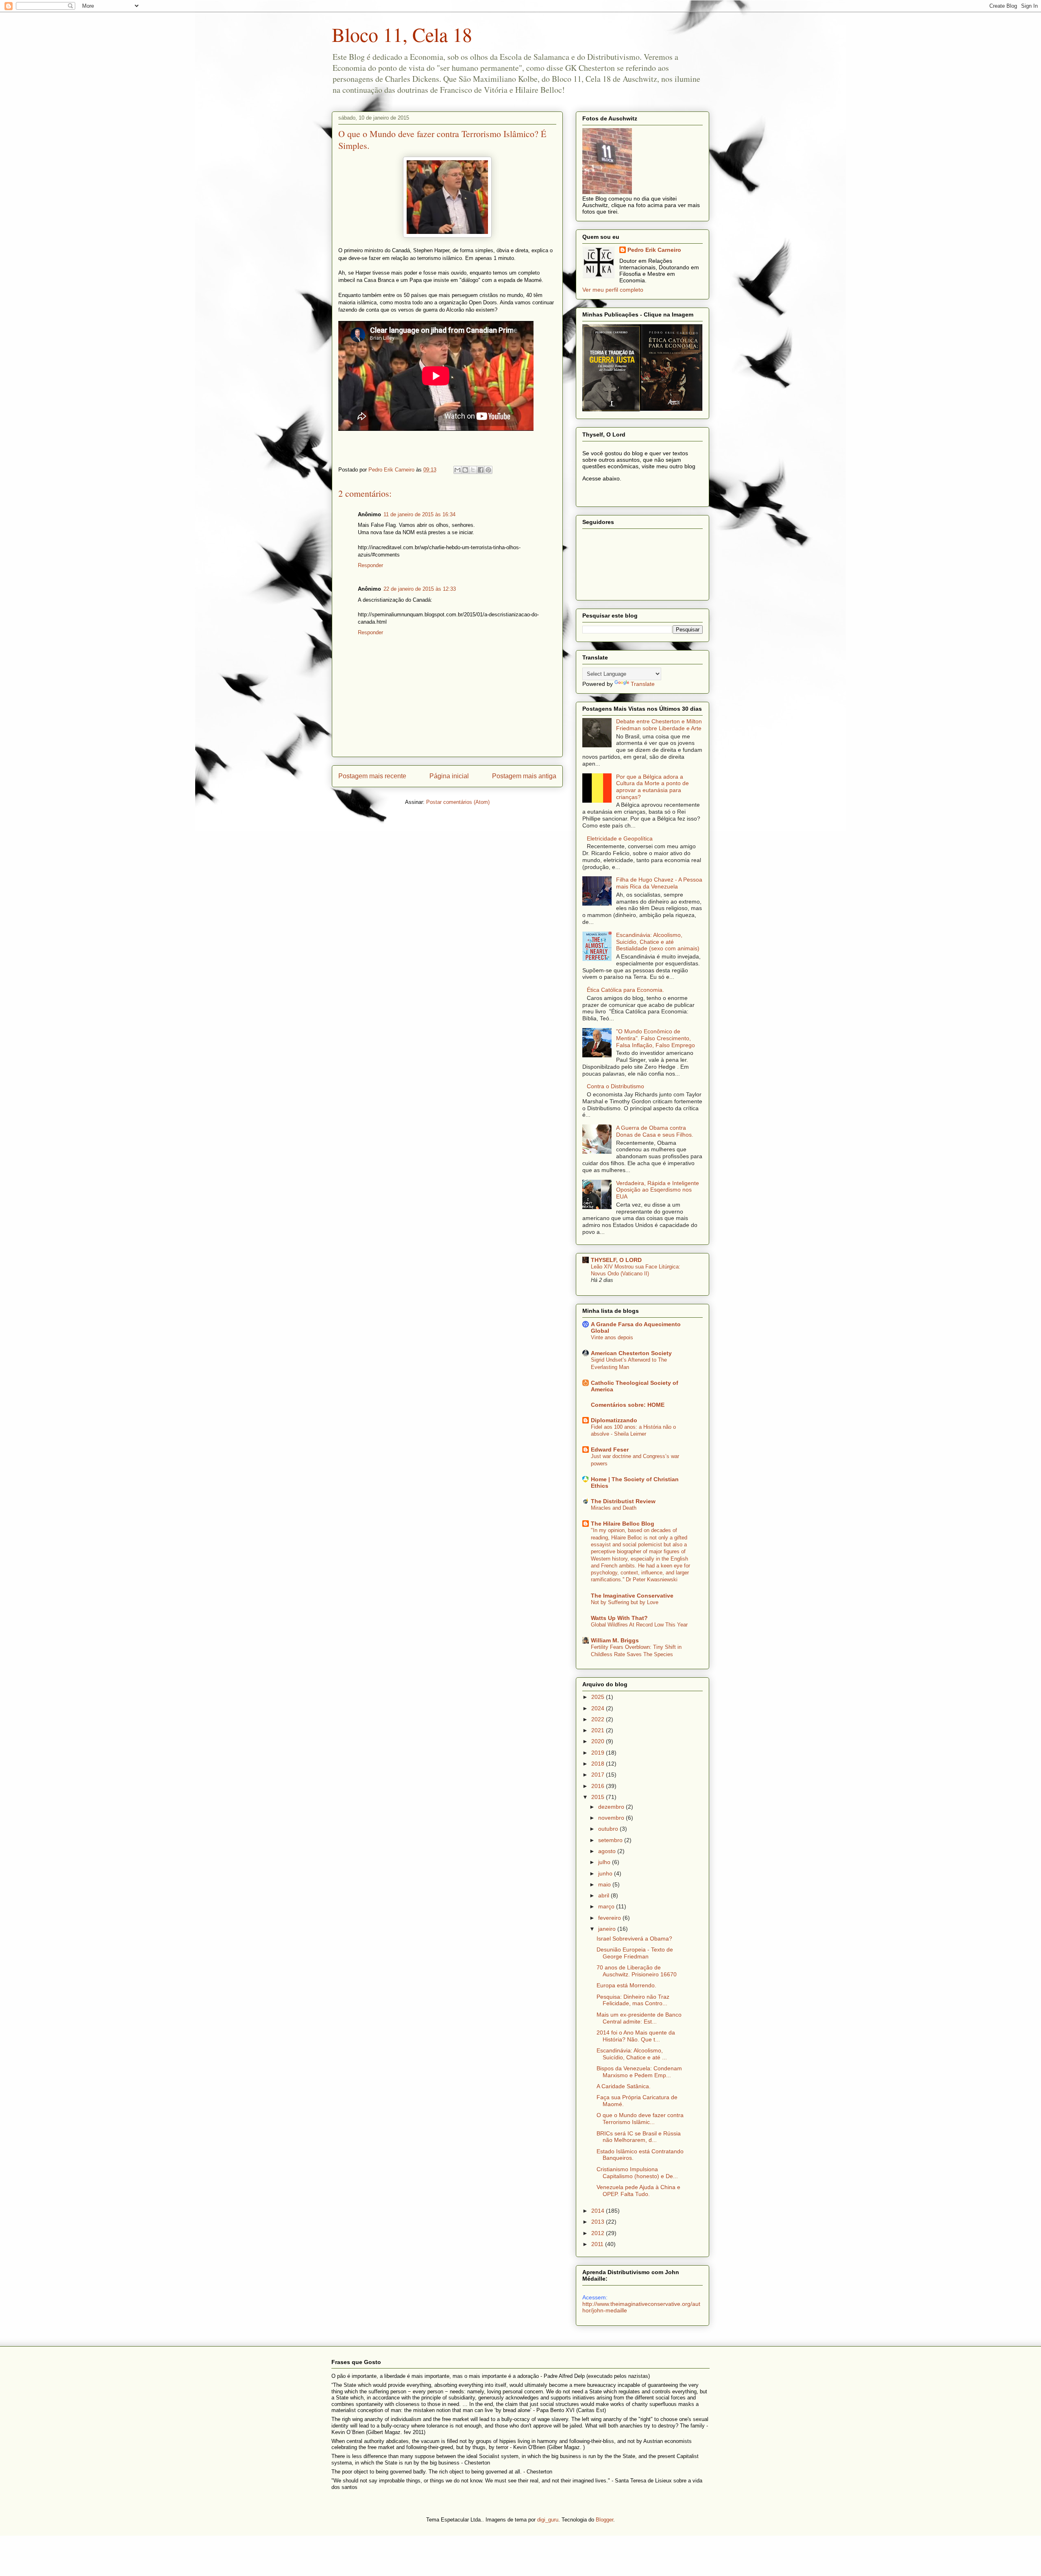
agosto (608, 1851)
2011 (598, 2244)
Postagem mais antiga (524, 776)
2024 (599, 1708)
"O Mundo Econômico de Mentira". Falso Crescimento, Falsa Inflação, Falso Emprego (656, 1038)
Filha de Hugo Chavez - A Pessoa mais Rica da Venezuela (659, 883)
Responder (370, 565)
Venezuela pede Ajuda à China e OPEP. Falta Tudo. (638, 2191)
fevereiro (610, 1918)
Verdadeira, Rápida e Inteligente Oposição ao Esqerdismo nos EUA (658, 1190)
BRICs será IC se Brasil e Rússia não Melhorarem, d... (639, 2137)
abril (604, 1895)
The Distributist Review (623, 1501)
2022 (599, 1719)
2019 (599, 1753)
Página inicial (449, 776)
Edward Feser (610, 1450)
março (607, 1906)
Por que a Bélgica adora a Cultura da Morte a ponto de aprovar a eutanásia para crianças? (652, 787)
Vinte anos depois (612, 1337)
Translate (643, 684)
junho (606, 1873)
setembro (611, 1840)
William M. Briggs (615, 1640)
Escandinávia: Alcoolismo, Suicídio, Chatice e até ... (632, 2054)
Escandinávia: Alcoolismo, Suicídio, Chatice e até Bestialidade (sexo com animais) (658, 942)
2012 (599, 2233)
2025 (599, 1697)
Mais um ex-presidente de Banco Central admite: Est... (639, 2018)
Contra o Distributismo (615, 1086)
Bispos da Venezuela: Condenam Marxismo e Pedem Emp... (639, 2072)
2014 (599, 2211)
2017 (599, 1775)
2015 (599, 1797)
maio (605, 1884)
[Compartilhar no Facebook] (481, 470)
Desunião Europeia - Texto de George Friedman (635, 1953)
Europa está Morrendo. (626, 1985)
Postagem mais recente (372, 776)
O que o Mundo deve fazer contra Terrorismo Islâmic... (640, 2119)
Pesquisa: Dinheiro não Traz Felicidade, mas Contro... (633, 2000)
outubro (609, 1829)
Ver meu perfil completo (613, 290)
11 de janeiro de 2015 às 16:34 (419, 514)
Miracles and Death (614, 1508)
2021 (599, 1730)
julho (605, 1862)
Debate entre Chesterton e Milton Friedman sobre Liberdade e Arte (659, 725)
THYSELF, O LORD (616, 1260)
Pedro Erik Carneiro (654, 250)
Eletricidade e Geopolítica (620, 838)
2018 (599, 1764)
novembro (612, 1818)
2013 (599, 2222)
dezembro (612, 1807)
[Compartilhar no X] (473, 470)
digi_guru (548, 2520)
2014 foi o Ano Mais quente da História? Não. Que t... (636, 2036)
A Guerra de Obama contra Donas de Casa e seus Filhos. (655, 1131)
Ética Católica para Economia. (625, 990)
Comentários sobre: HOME (628, 1405)
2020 (599, 1741)
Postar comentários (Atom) (458, 802)
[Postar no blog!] (465, 470)
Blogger (604, 2520)
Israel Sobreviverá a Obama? (634, 1939)
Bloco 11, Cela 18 (402, 34)
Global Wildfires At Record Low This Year (639, 1625)
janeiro (608, 1929)
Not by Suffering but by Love (625, 1602)
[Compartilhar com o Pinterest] (488, 470)
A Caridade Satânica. (624, 2086)
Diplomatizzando (614, 1420)
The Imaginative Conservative (632, 1596)
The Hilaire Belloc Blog (623, 1524)
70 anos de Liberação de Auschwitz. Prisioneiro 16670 (637, 1971)
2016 (599, 1786)
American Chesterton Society (631, 1353)
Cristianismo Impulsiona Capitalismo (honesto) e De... (637, 2173)
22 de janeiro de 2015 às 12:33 (420, 589)
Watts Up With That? (619, 1618)
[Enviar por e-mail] (457, 470)
